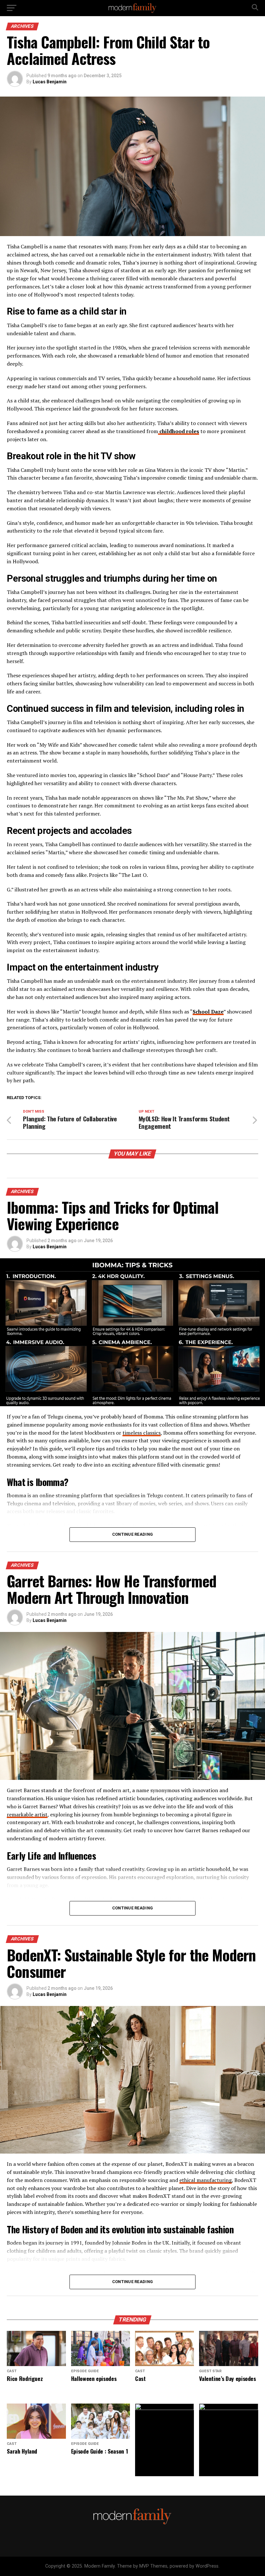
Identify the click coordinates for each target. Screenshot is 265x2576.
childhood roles (179, 431)
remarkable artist (27, 1814)
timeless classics (142, 1433)
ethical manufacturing (206, 2180)
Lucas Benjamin (50, 82)
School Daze (208, 1012)
